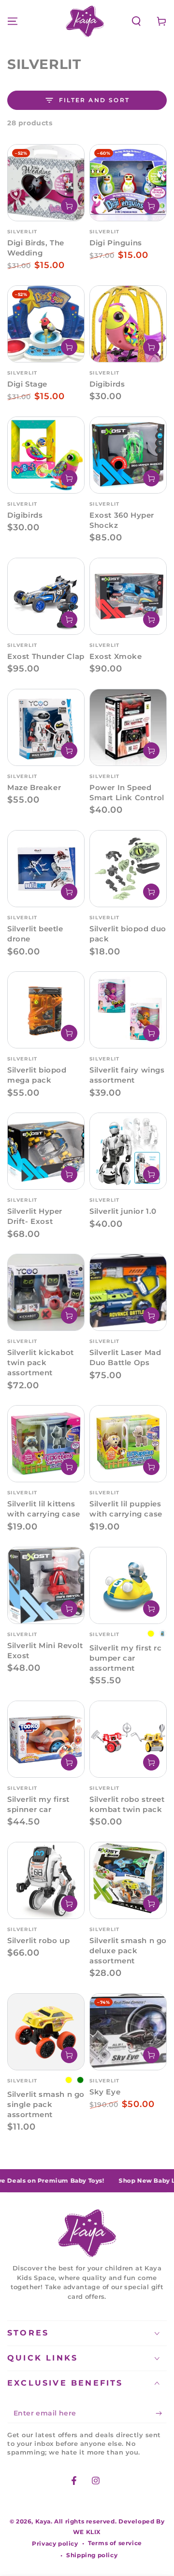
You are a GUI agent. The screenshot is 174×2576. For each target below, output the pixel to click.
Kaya (43, 2521)
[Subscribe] (161, 2414)
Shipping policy (92, 2555)
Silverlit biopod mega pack (37, 1075)
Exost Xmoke (116, 656)
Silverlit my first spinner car (38, 1804)
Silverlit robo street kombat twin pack (127, 1804)
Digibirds (107, 384)
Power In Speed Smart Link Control (127, 792)
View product (151, 1609)
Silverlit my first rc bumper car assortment (126, 1658)
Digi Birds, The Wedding (36, 248)
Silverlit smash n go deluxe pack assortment (128, 1951)
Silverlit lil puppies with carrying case (126, 1509)
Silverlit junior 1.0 (123, 1211)
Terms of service (115, 2543)
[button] (136, 21)
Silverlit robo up (38, 1940)
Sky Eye (105, 2092)
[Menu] (13, 21)
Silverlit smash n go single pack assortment (46, 2104)
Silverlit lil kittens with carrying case (44, 1509)
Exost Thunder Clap (46, 656)
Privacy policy (55, 2543)
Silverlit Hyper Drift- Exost (35, 1216)
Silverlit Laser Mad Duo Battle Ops (125, 1357)
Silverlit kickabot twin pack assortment (41, 1362)
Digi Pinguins (116, 243)
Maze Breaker (34, 787)
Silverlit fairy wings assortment (127, 1075)
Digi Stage (27, 384)
